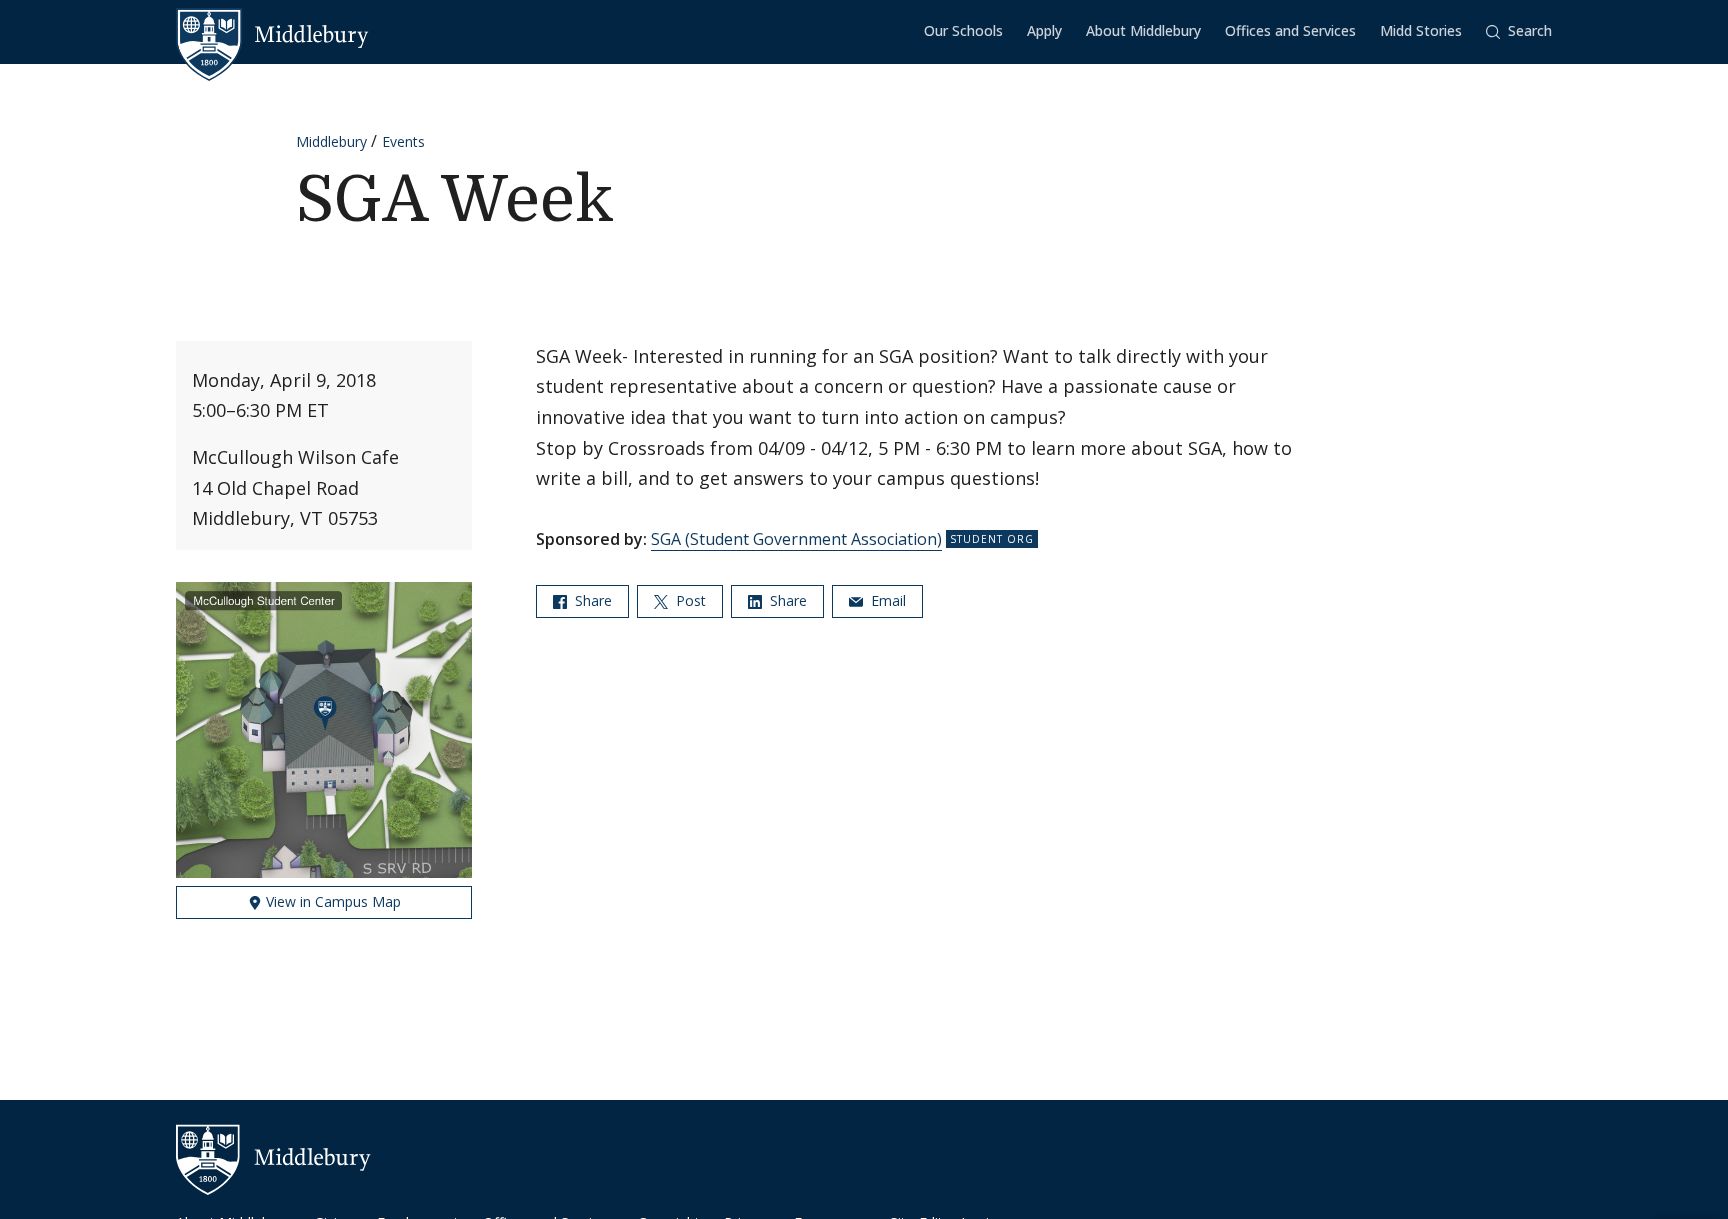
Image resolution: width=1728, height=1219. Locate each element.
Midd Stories (1421, 30)
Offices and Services (1290, 30)
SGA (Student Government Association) (796, 539)
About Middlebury (1143, 30)
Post (689, 600)
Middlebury (331, 141)
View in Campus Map (331, 901)
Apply (1044, 30)
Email (886, 600)
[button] (1519, 31)
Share (591, 600)
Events (403, 141)
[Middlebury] (272, 35)
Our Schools (963, 30)
